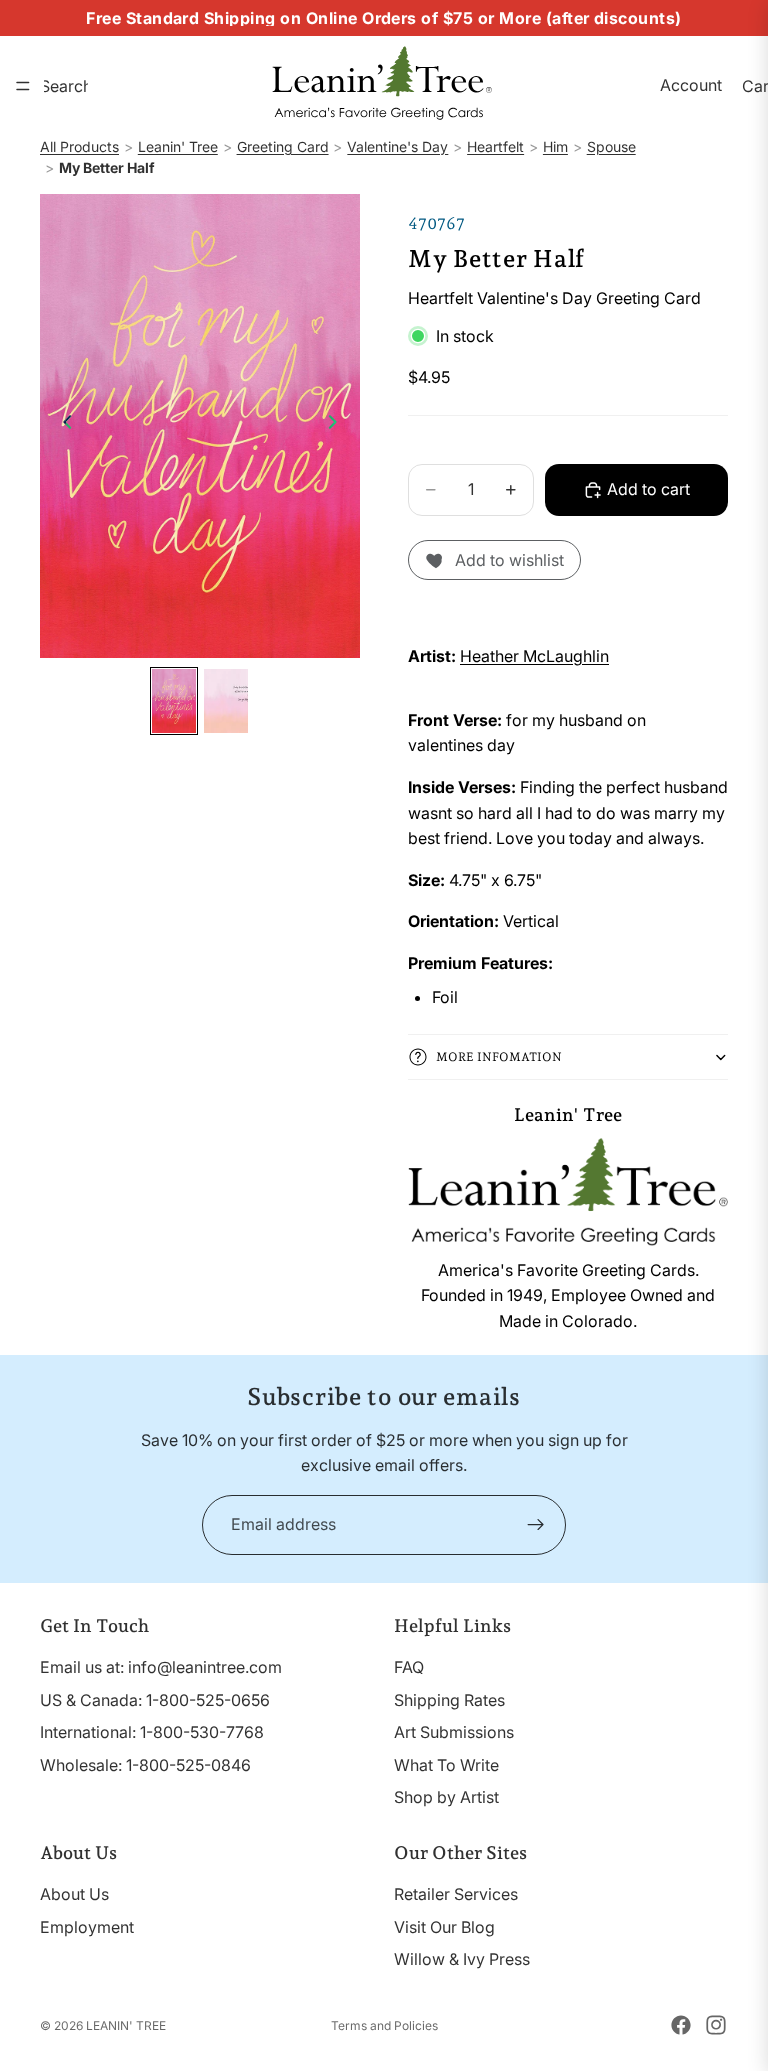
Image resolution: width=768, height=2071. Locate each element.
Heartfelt (495, 146)
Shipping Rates (449, 1699)
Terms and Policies (384, 2025)
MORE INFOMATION (499, 1057)
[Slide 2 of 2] (226, 701)
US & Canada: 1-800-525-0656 (155, 1699)
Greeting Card (283, 146)
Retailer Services (456, 1894)
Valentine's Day (397, 146)
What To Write (446, 1764)
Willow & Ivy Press (462, 1959)
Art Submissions (454, 1732)
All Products (79, 146)
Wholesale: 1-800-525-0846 (145, 1764)
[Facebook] (681, 2025)
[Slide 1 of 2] (174, 701)
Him (555, 146)
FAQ (409, 1667)
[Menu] (23, 86)
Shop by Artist (446, 1797)
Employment (87, 1926)
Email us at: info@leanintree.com (161, 1667)
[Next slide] (338, 426)
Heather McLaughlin (534, 656)
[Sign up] (536, 1525)
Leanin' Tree (178, 146)
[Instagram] (716, 2025)
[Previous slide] (62, 426)
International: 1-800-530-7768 (152, 1732)
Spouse (611, 146)
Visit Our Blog (444, 1926)
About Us (74, 1894)
